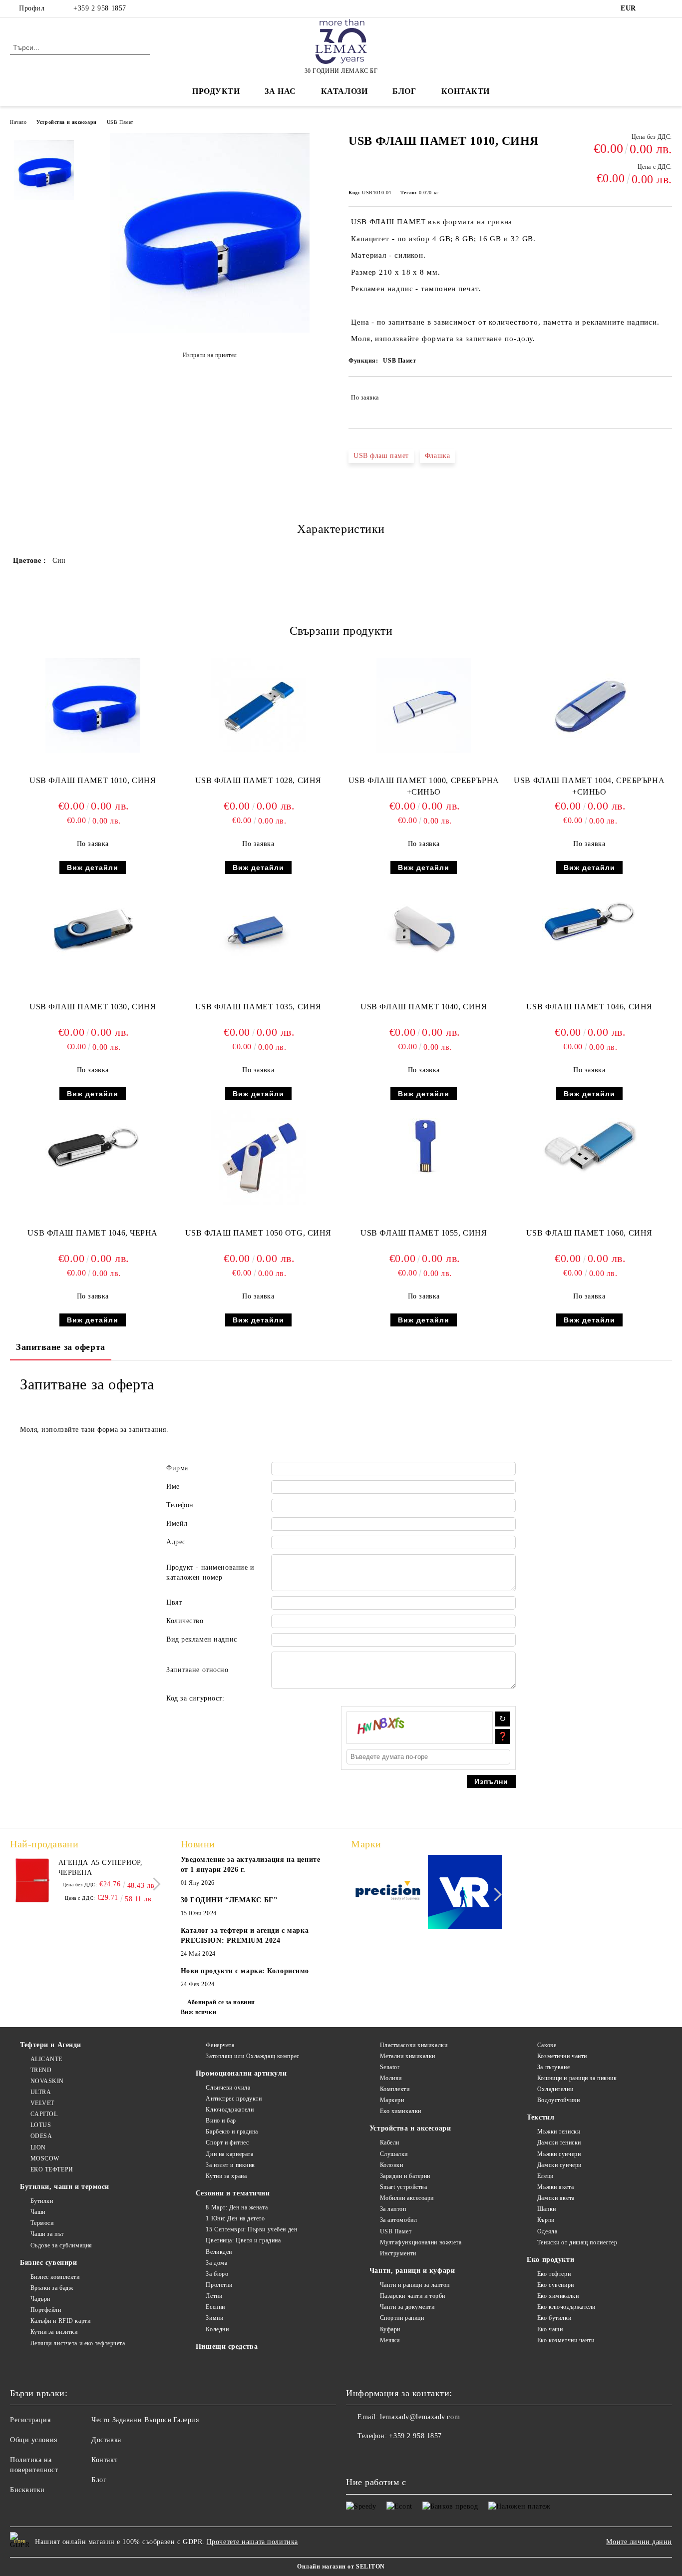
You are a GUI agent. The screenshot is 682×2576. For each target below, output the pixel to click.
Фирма (177, 1468)
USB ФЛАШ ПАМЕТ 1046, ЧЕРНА (93, 1233)
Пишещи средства (227, 2347)
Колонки (391, 2165)
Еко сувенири (555, 2285)
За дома (216, 2263)
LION (38, 2147)
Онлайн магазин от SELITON (341, 2567)
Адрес (176, 1542)
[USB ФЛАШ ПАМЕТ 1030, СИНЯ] (93, 931)
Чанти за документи (407, 2307)
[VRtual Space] (465, 1894)
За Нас (280, 91)
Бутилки (42, 2201)
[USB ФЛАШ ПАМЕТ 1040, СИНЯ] (424, 931)
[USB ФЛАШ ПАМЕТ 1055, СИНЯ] (424, 1146)
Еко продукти (550, 2260)
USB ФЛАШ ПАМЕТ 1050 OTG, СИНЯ (258, 1233)
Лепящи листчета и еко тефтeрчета (78, 2343)
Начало (18, 122)
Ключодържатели (230, 2110)
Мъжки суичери (559, 2154)
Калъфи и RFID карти (60, 2321)
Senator (390, 2067)
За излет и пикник (230, 2165)
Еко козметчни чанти (566, 2340)
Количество (185, 1621)
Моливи (391, 2078)
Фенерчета (220, 2045)
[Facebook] (652, 8)
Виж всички (199, 2012)
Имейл (177, 1523)
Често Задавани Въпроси (132, 2420)
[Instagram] (667, 8)
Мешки (390, 2340)
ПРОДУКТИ (216, 91)
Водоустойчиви (558, 2100)
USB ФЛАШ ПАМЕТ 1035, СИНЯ (258, 1007)
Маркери (392, 2100)
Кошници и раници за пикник (577, 2078)
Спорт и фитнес (227, 2143)
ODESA (41, 2136)
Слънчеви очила (228, 2088)
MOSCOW (45, 2158)
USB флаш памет (381, 456)
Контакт (104, 2460)
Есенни (215, 2307)
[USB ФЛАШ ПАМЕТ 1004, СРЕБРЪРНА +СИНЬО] (589, 705)
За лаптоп (393, 2209)
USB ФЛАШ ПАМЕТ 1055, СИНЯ (424, 1233)
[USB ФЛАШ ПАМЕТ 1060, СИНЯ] (589, 1146)
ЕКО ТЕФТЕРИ (52, 2169)
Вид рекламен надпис (202, 1639)
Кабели (390, 2143)
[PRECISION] (388, 1893)
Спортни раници (402, 2318)
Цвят (174, 1602)
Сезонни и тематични (233, 2193)
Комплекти (395, 2089)
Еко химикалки (401, 2111)
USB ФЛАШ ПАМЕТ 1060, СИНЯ (589, 1233)
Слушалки (394, 2154)
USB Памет (120, 122)
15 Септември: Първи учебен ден (251, 2229)
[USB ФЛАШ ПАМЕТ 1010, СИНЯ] (210, 330)
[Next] (154, 1884)
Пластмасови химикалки (414, 2045)
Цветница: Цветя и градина (243, 2240)
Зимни (214, 2318)
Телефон (180, 1505)
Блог (404, 91)
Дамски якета (556, 2198)
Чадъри (40, 2299)
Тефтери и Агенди (51, 2045)
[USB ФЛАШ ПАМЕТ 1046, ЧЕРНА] (93, 1146)
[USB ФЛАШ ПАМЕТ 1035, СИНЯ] (258, 931)
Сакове (547, 2045)
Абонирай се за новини (221, 2002)
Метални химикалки (408, 2056)
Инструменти (398, 2253)
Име (173, 1487)
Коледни (217, 2329)
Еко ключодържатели (566, 2307)
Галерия (186, 2420)
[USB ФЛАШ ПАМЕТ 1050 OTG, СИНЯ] (258, 1157)
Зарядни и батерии (405, 2176)
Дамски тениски (559, 2143)
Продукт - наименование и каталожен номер (210, 1572)
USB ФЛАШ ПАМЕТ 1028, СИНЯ (258, 780)
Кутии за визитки (54, 2332)
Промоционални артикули (241, 2073)
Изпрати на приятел (210, 355)
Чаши (38, 2212)
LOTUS (41, 2125)
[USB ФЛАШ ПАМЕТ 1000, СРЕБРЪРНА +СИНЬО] (424, 705)
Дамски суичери (559, 2165)
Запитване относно (197, 1670)
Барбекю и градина (232, 2132)
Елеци (545, 2176)
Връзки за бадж (52, 2288)
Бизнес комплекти (55, 2277)
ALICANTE (46, 2059)
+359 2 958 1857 (100, 8)
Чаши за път (47, 2234)
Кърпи (546, 2220)
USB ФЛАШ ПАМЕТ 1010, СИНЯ (93, 780)
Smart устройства (404, 2187)
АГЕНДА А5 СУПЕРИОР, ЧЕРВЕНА (101, 1868)
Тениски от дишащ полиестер (577, 2242)
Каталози (344, 91)
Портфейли (46, 2310)
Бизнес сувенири (48, 2263)
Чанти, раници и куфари (412, 2271)
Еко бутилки (554, 2318)
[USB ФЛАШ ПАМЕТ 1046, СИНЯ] (589, 919)
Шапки (546, 2209)
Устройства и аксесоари (66, 122)
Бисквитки (27, 2490)
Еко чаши (550, 2329)
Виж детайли (93, 867)
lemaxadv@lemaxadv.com (420, 2417)
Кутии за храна (226, 2176)
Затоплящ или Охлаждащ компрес (252, 2056)
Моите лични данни (639, 2542)
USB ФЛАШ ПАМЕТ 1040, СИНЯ (424, 1007)
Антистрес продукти (234, 2099)
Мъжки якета (555, 2187)
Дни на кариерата (229, 2154)
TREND (41, 2070)
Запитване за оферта (61, 1347)
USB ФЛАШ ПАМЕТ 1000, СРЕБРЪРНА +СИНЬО (424, 786)
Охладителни (555, 2089)
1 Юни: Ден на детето (235, 2218)
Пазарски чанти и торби (413, 2296)
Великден (219, 2252)
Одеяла (547, 2231)
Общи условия (34, 2440)
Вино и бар (221, 2121)
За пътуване (553, 2067)
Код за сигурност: (195, 1698)
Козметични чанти (562, 2056)
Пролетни (219, 2285)
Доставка (106, 2440)
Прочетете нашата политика (252, 2542)
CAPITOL (44, 2114)
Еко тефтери (554, 2274)
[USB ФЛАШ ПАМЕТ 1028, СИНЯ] (258, 705)
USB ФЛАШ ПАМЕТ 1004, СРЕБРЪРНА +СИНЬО (589, 786)
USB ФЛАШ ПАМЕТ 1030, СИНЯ (93, 1007)
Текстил (540, 2117)
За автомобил (398, 2220)
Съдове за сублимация (61, 2245)
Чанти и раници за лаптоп (415, 2285)
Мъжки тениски (559, 2132)
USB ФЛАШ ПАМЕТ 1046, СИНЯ (589, 1007)
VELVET (42, 2103)
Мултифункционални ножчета (421, 2242)
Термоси (42, 2223)
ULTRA (41, 2092)
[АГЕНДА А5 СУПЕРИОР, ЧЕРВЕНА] (32, 1880)
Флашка (437, 456)
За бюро (217, 2274)
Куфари (390, 2329)
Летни (214, 2296)
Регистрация (30, 2420)
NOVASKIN (47, 2081)
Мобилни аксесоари (407, 2198)
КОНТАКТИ (466, 91)
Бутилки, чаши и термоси (65, 2187)
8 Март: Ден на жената (237, 2207)
